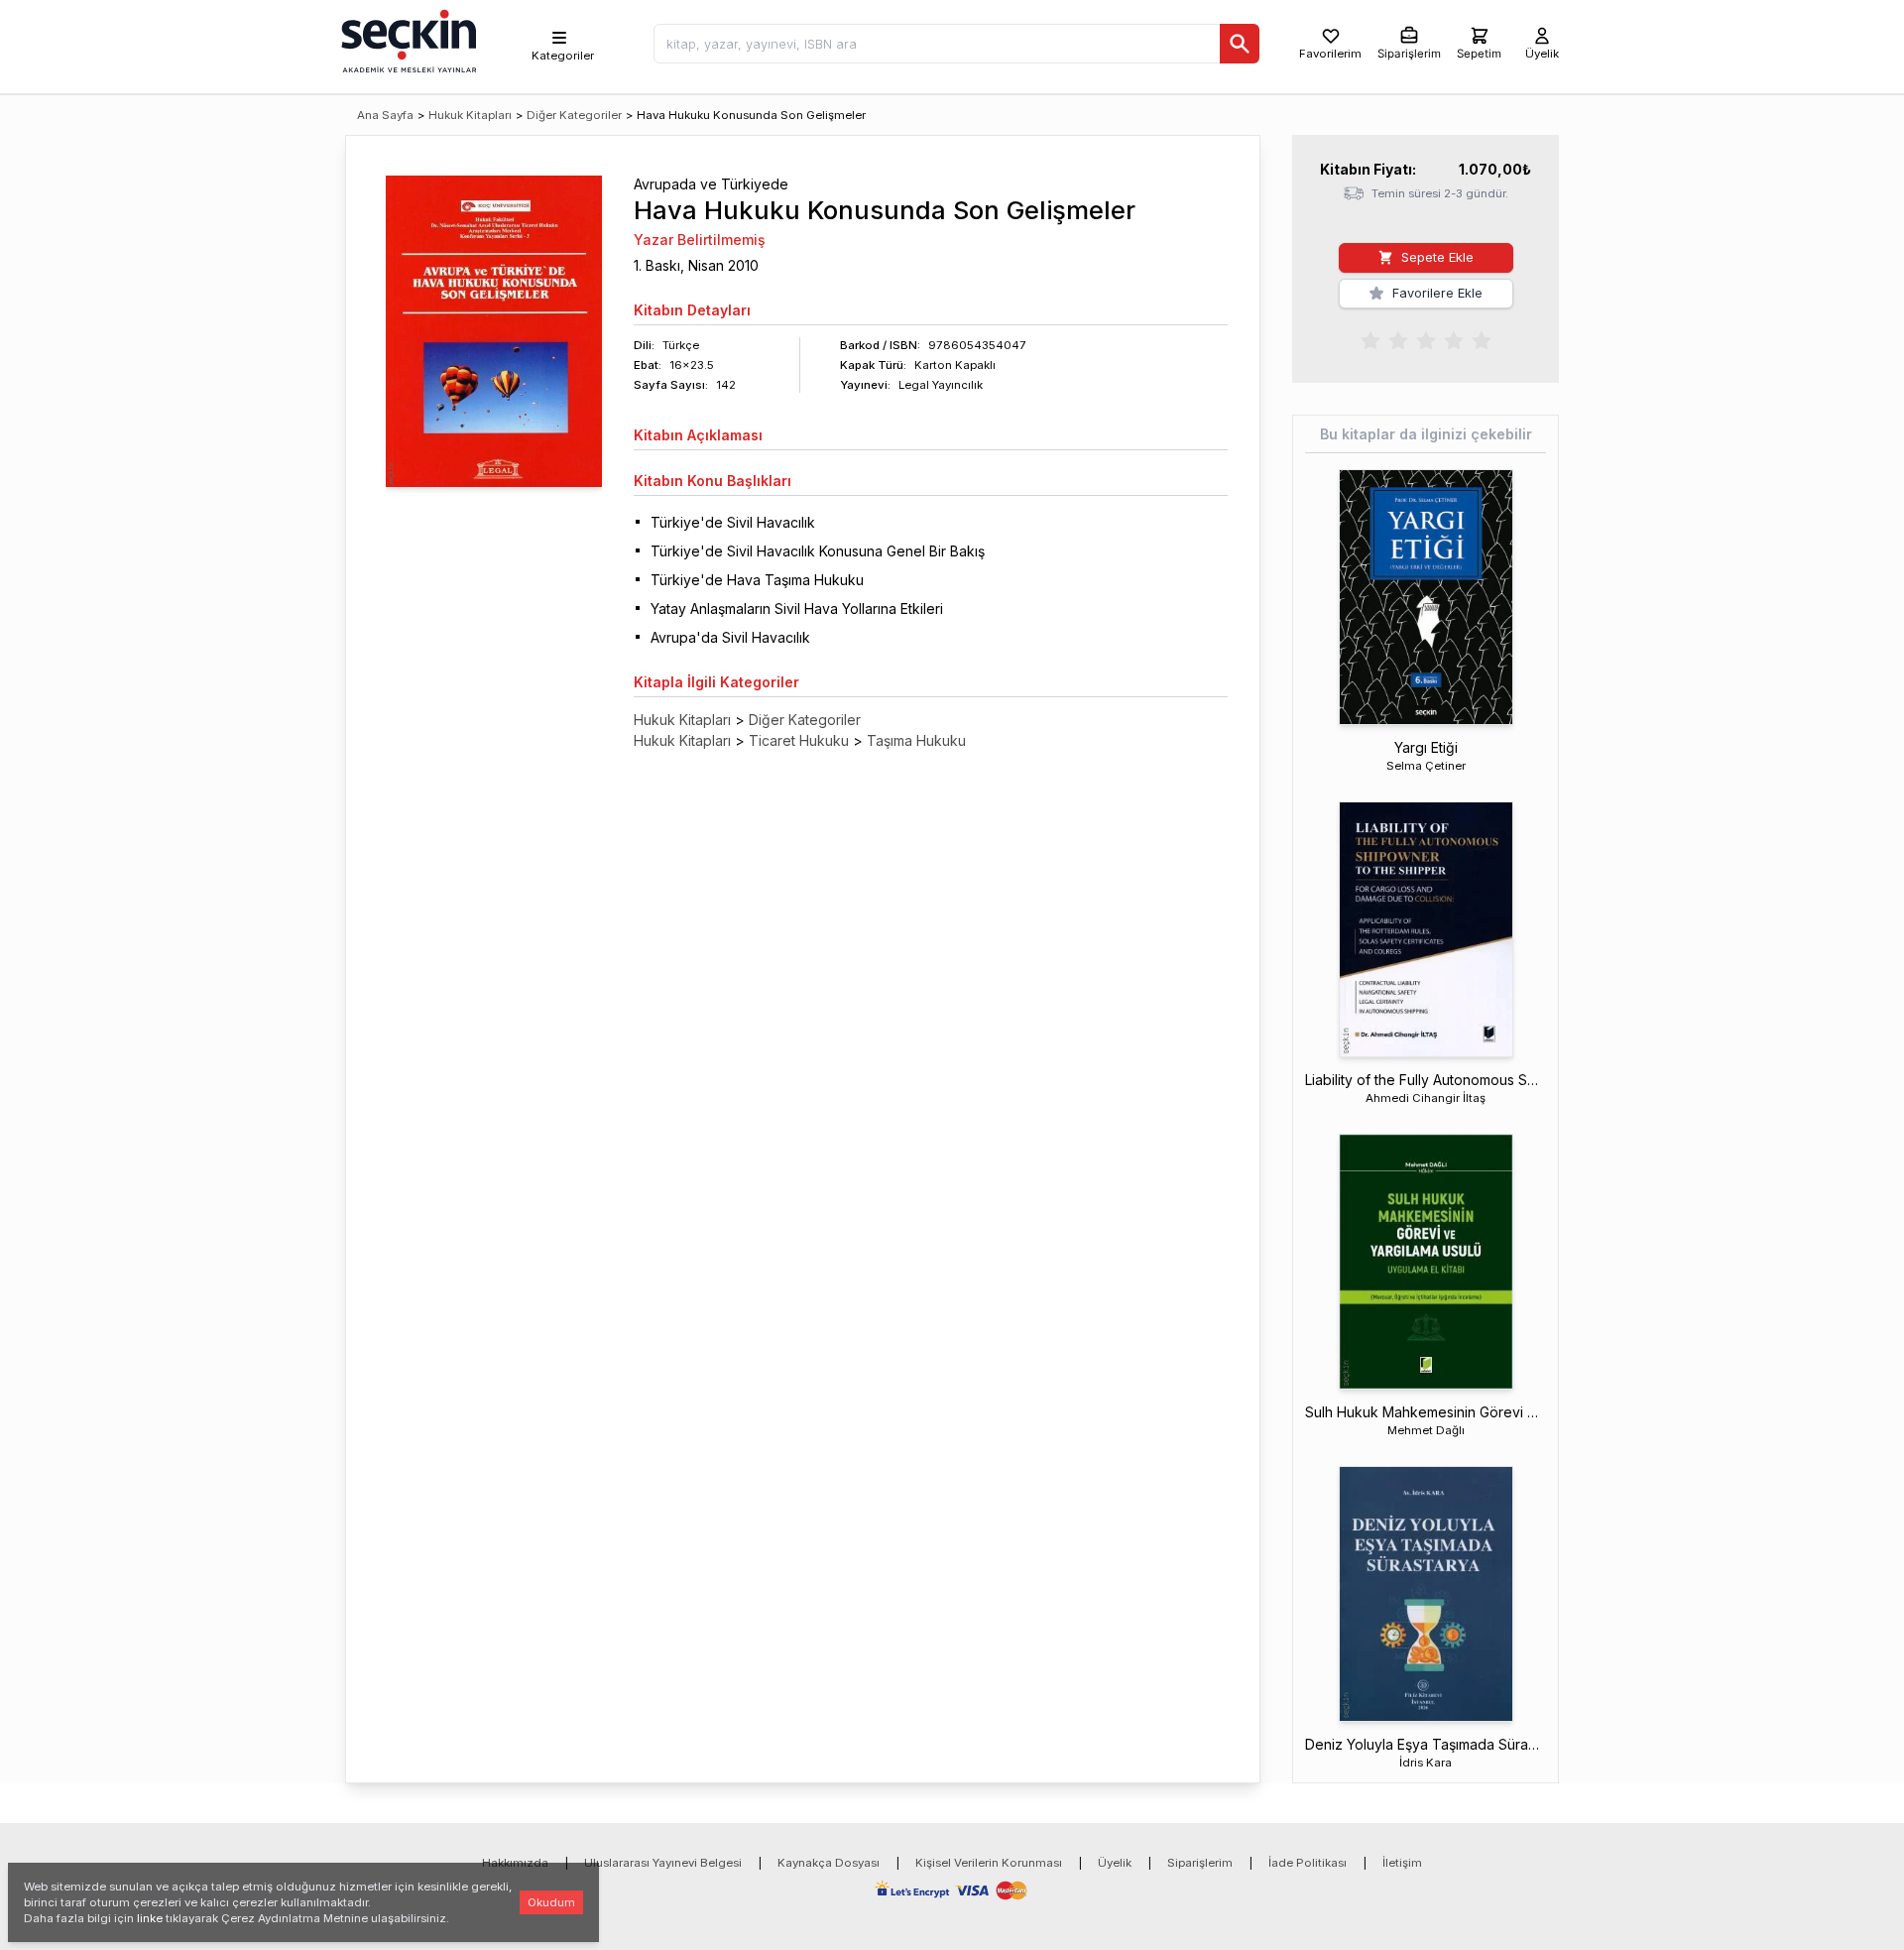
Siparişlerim (1200, 1863)
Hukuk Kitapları (470, 115)
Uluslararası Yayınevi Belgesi (663, 1863)
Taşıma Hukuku (916, 740)
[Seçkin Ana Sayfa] (407, 40)
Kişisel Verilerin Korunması (989, 1863)
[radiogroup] (1426, 339)
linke (150, 1918)
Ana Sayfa (385, 115)
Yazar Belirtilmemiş (700, 240)
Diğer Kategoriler (574, 115)
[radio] (1370, 339)
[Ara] (1240, 44)
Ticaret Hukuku (799, 740)
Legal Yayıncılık (941, 385)
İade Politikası (1308, 1863)
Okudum (551, 1902)
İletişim (1402, 1863)
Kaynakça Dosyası (829, 1863)
